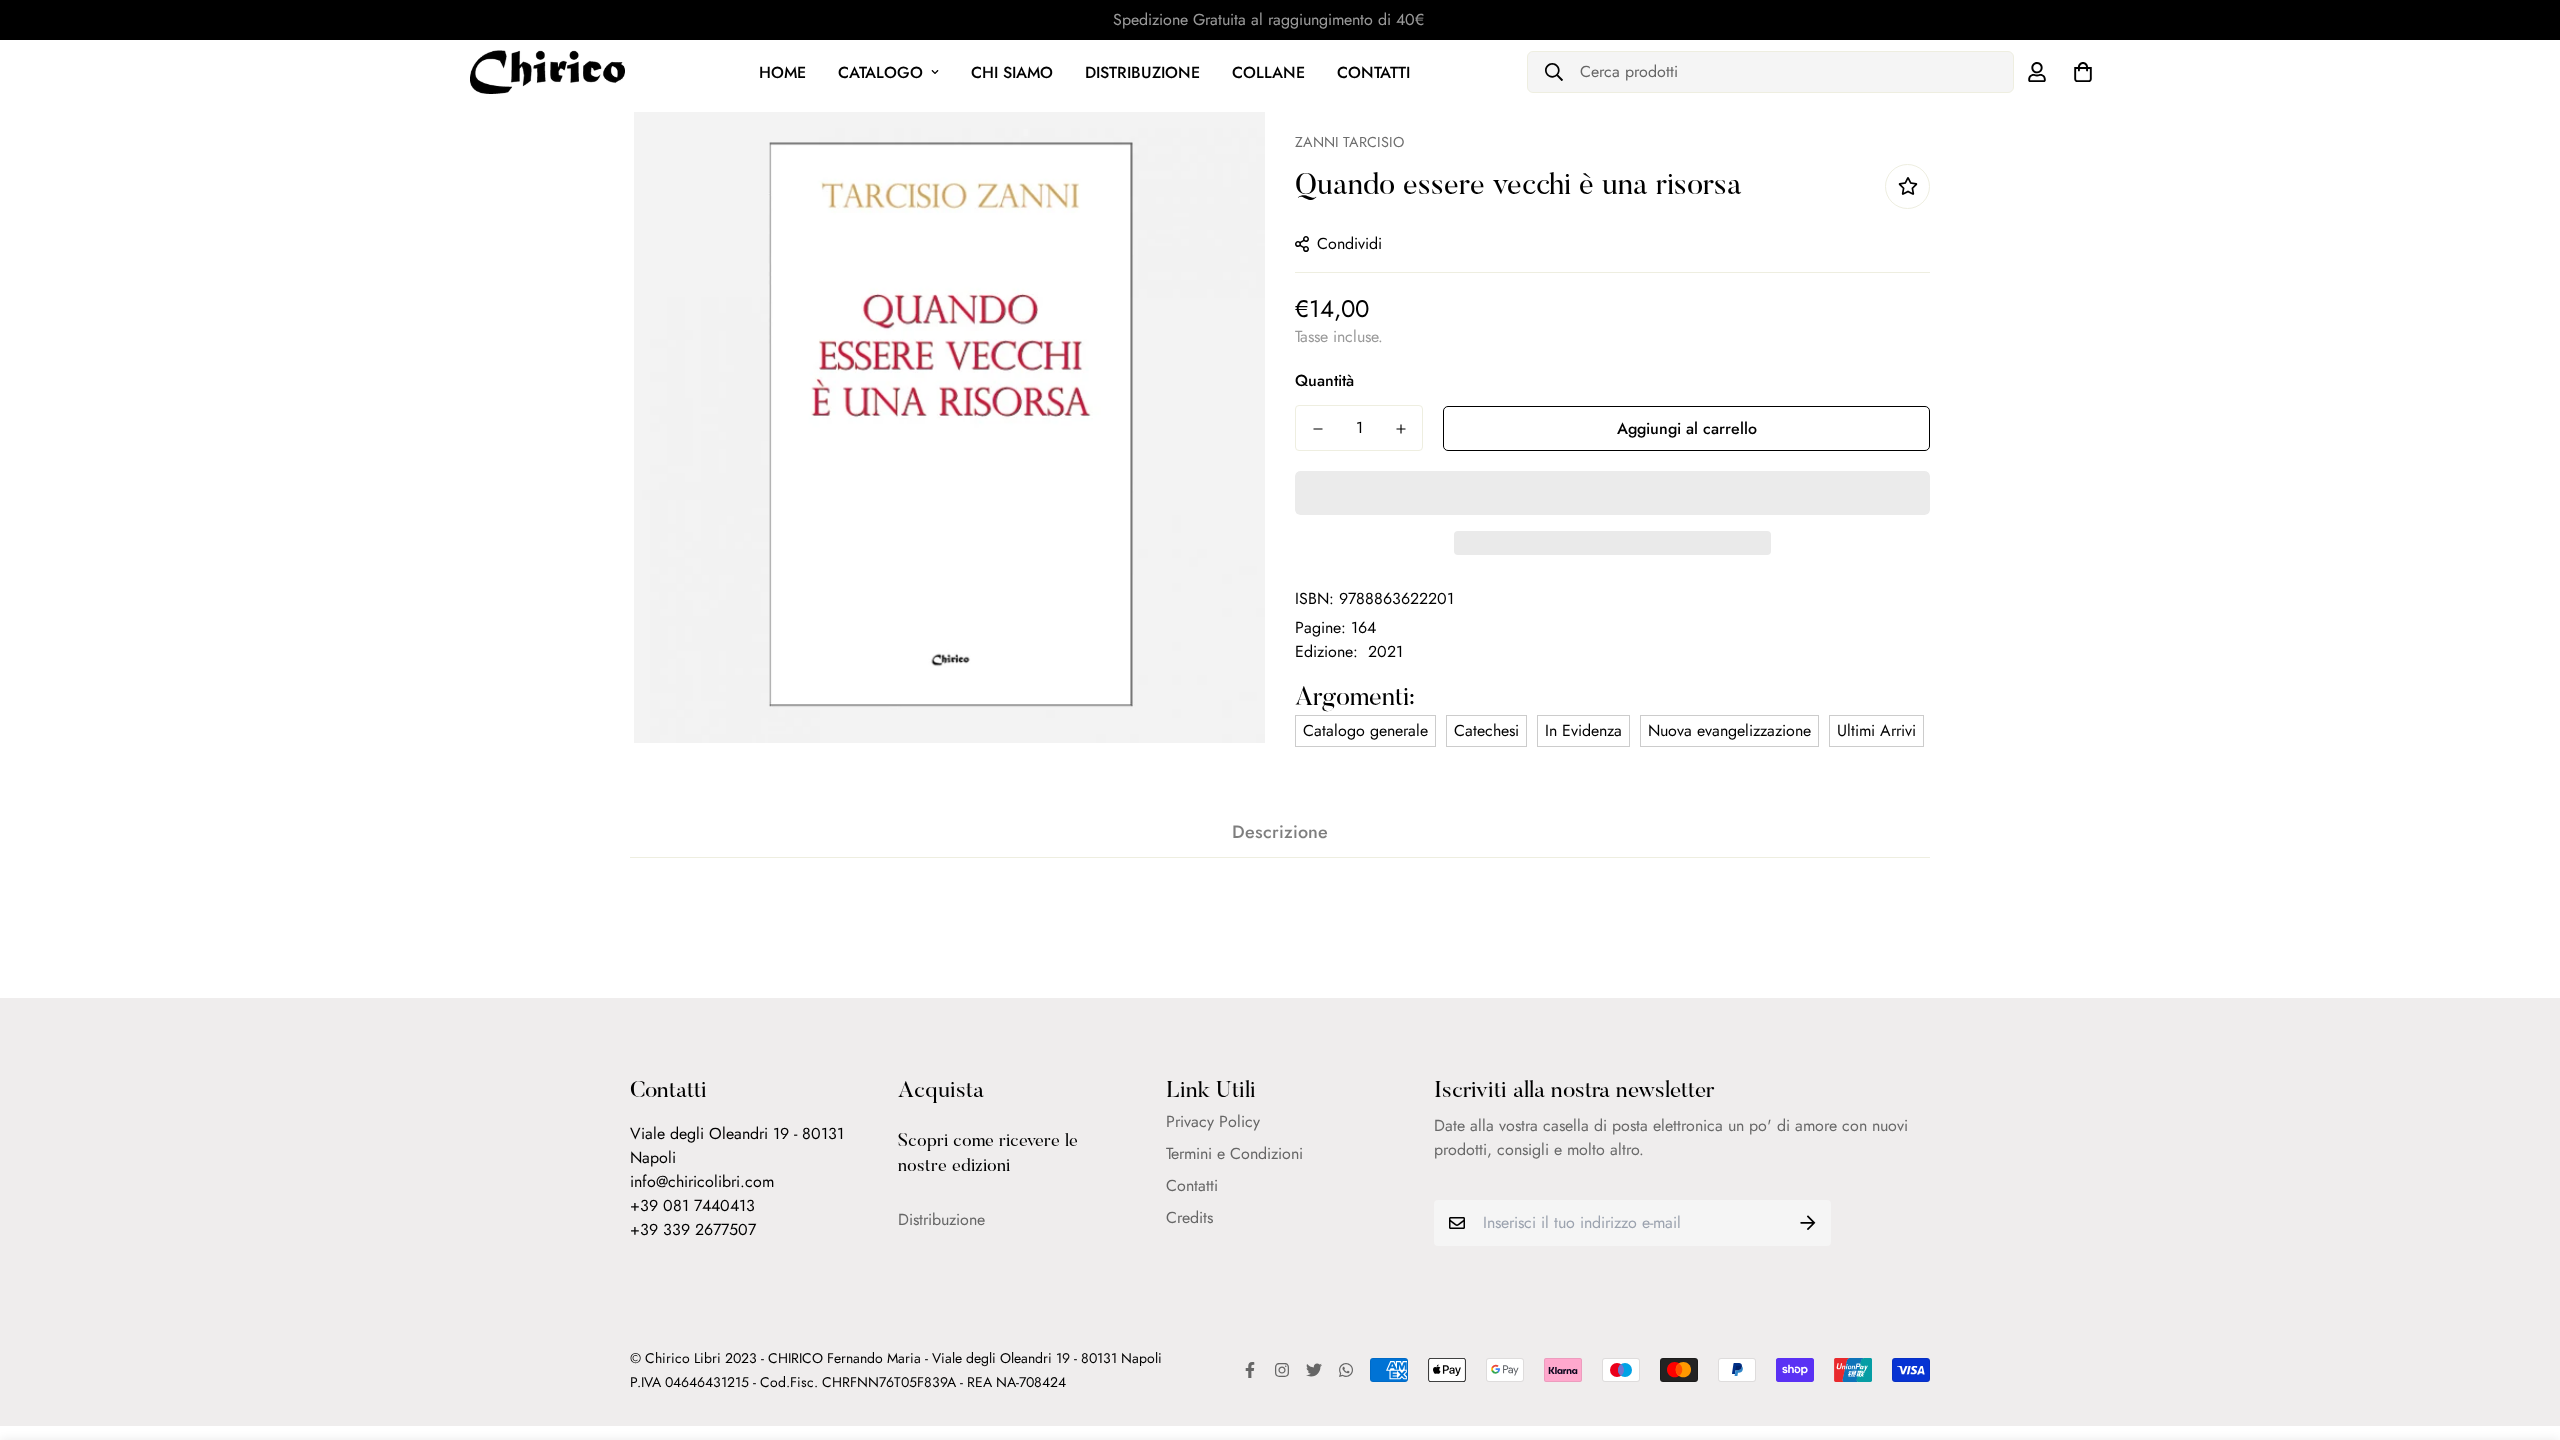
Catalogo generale (1365, 730)
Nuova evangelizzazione (1729, 730)
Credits (1189, 1217)
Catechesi (1486, 730)
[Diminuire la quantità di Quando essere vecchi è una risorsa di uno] (1317, 429)
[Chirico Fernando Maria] (547, 72)
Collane (1268, 72)
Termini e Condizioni (1234, 1153)
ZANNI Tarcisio (1349, 142)
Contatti (1373, 72)
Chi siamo (1012, 72)
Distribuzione (1142, 72)
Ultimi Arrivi (1876, 730)
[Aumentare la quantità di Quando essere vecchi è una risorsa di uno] (1400, 429)
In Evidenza (1583, 730)
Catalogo (880, 72)
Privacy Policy (1213, 1121)
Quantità (1324, 380)
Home (782, 72)
